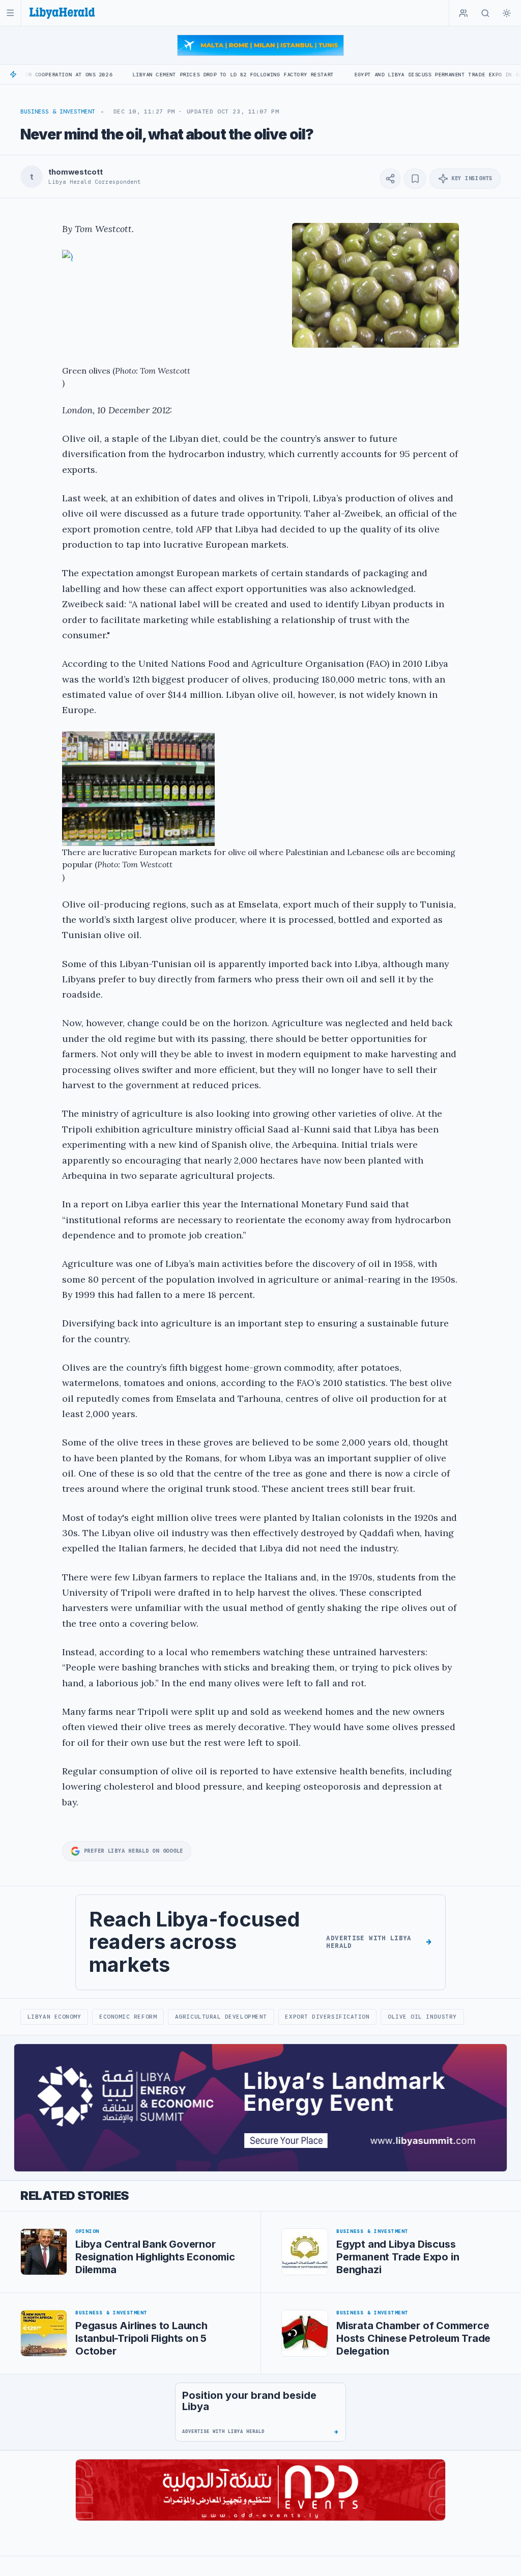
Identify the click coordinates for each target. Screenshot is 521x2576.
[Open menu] (10, 13)
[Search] (485, 13)
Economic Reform (128, 2017)
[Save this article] (415, 179)
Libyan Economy (54, 2017)
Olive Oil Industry (422, 2017)
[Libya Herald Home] (62, 13)
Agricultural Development (221, 2017)
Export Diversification (327, 2017)
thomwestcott (75, 172)
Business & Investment (58, 111)
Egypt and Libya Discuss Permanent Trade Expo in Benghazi (379, 75)
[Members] (464, 13)
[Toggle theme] (507, 13)
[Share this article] (390, 179)
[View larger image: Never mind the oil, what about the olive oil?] (375, 286)
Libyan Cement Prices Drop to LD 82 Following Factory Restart (164, 75)
